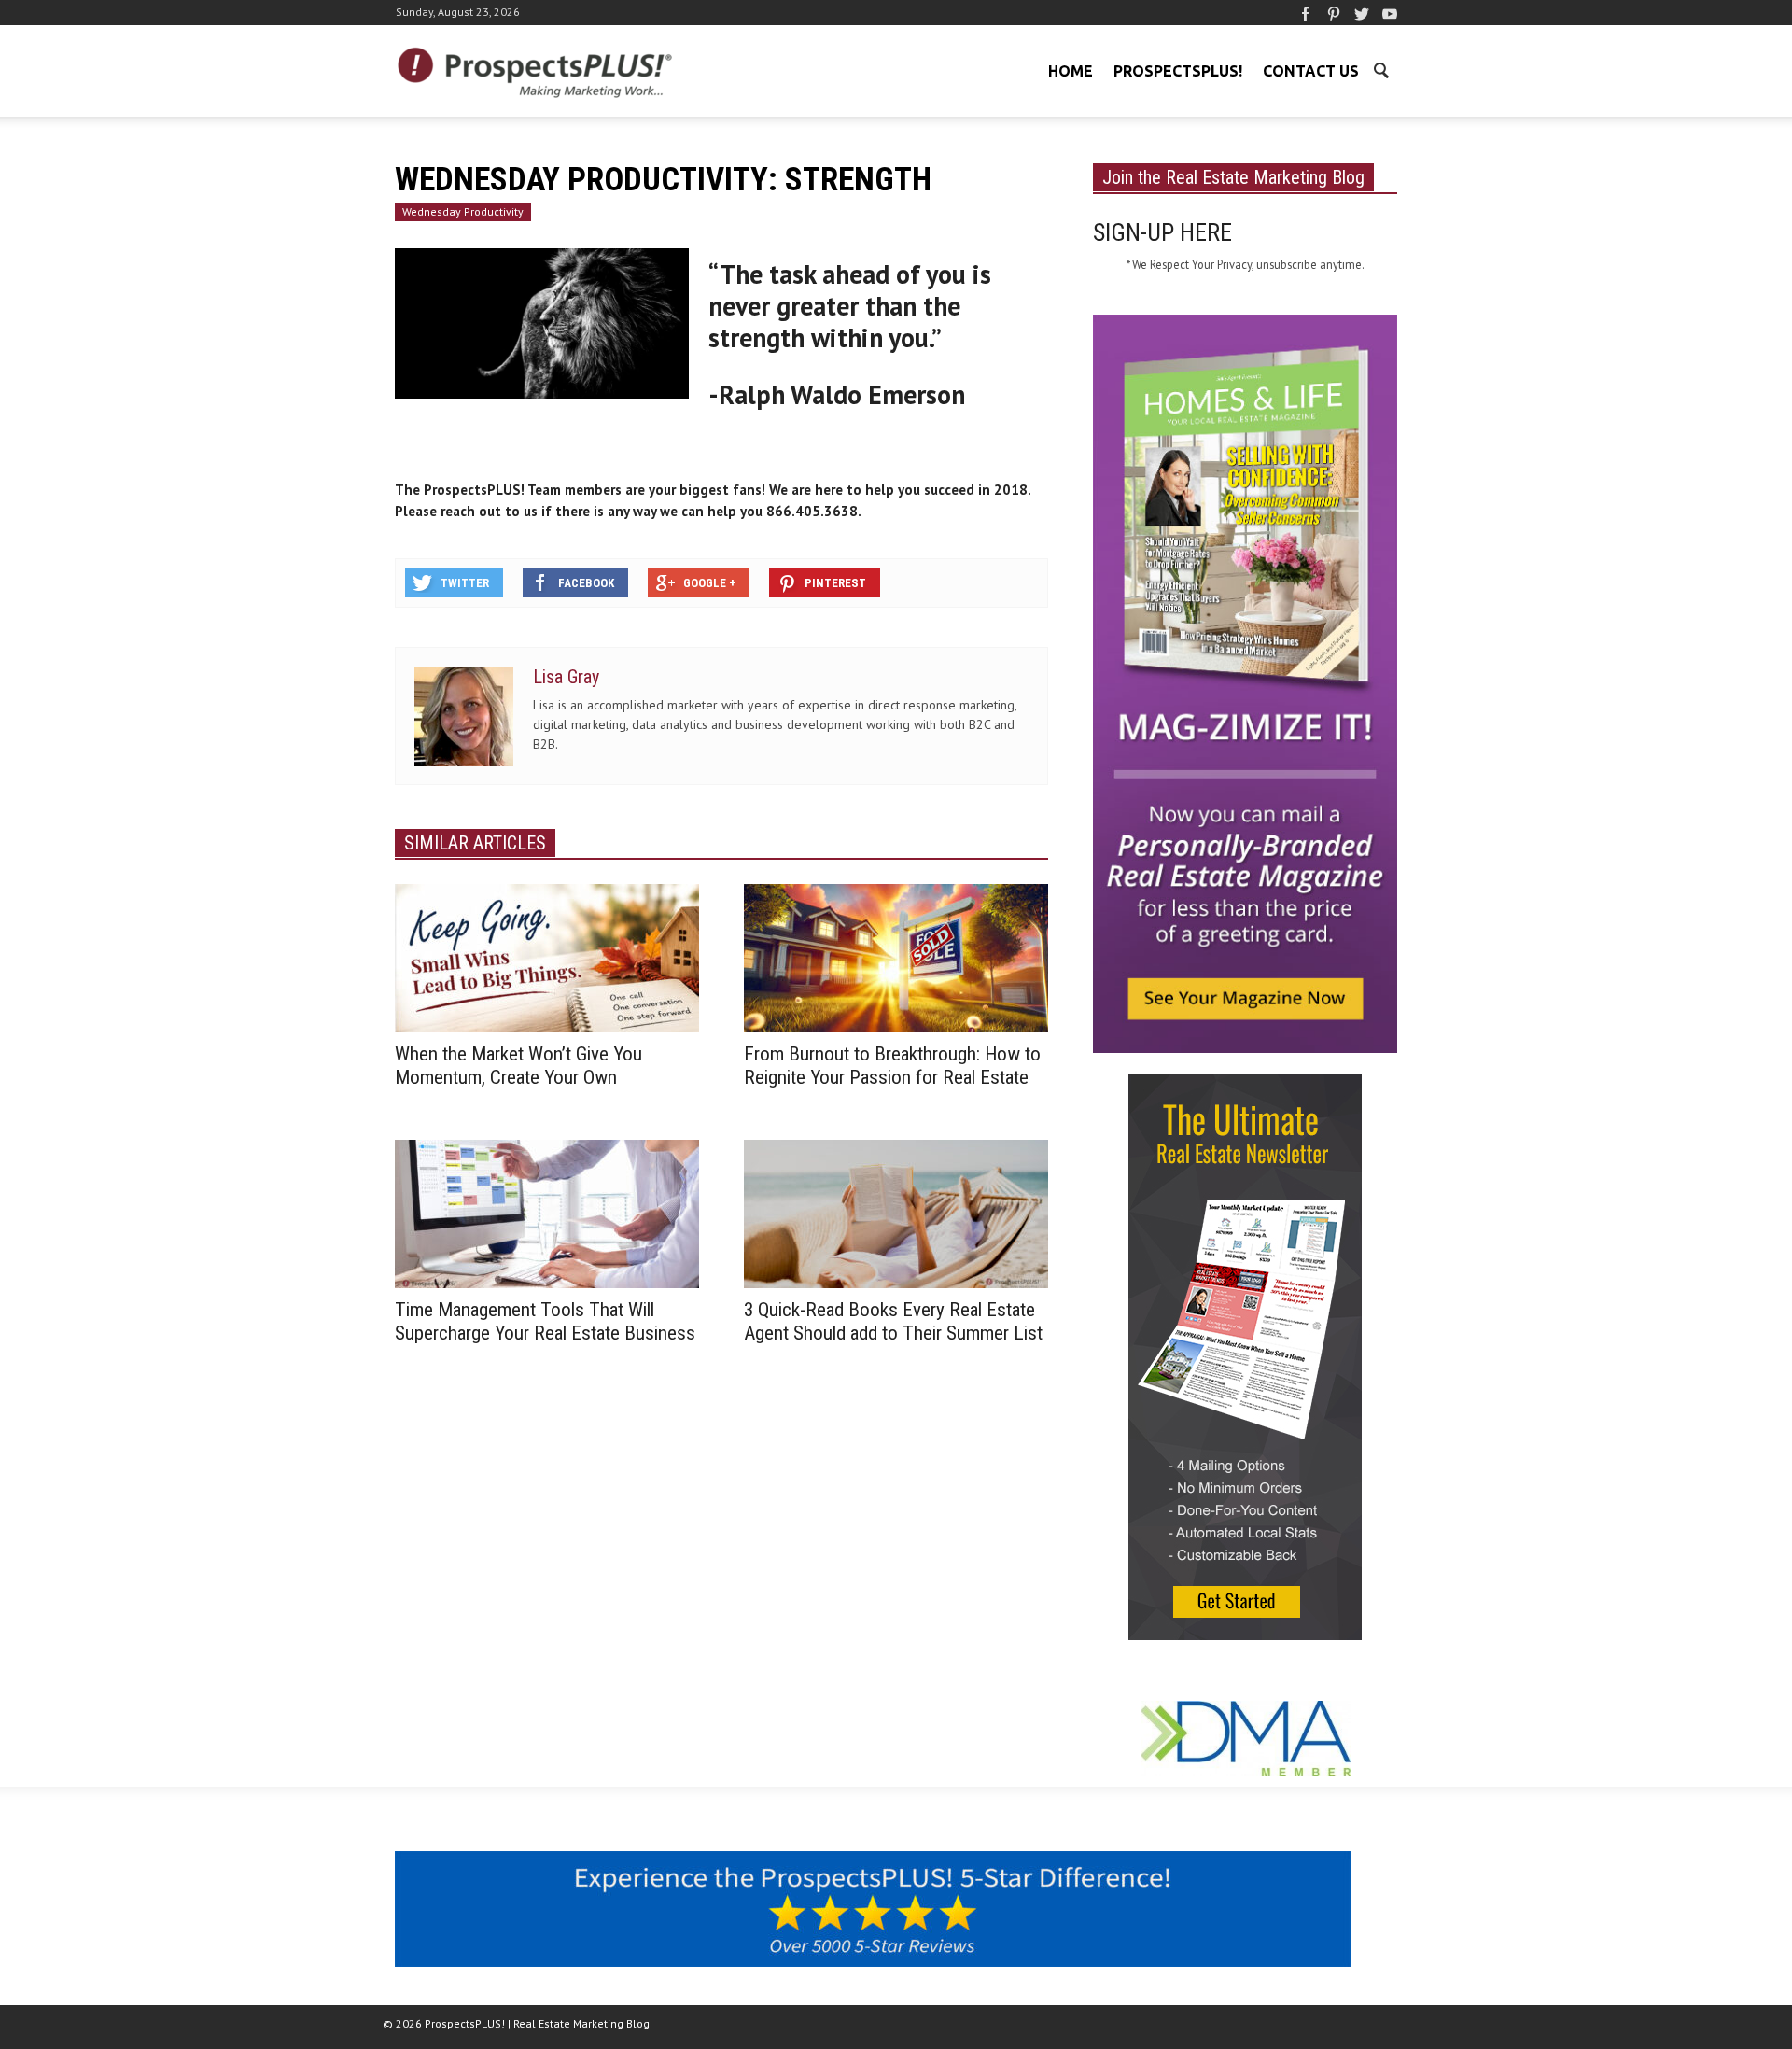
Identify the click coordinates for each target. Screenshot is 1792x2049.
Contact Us (1311, 71)
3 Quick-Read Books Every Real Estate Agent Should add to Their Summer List (896, 1321)
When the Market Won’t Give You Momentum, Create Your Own (518, 1066)
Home (1071, 71)
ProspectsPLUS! (1178, 71)
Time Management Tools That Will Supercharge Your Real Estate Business (545, 1321)
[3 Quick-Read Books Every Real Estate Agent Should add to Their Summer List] (896, 1213)
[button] (1380, 69)
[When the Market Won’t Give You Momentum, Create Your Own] (547, 957)
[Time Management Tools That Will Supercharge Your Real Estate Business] (547, 1213)
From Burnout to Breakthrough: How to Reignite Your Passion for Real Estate (892, 1066)
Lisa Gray (566, 677)
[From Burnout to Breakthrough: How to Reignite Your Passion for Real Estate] (896, 957)
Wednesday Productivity (463, 211)
